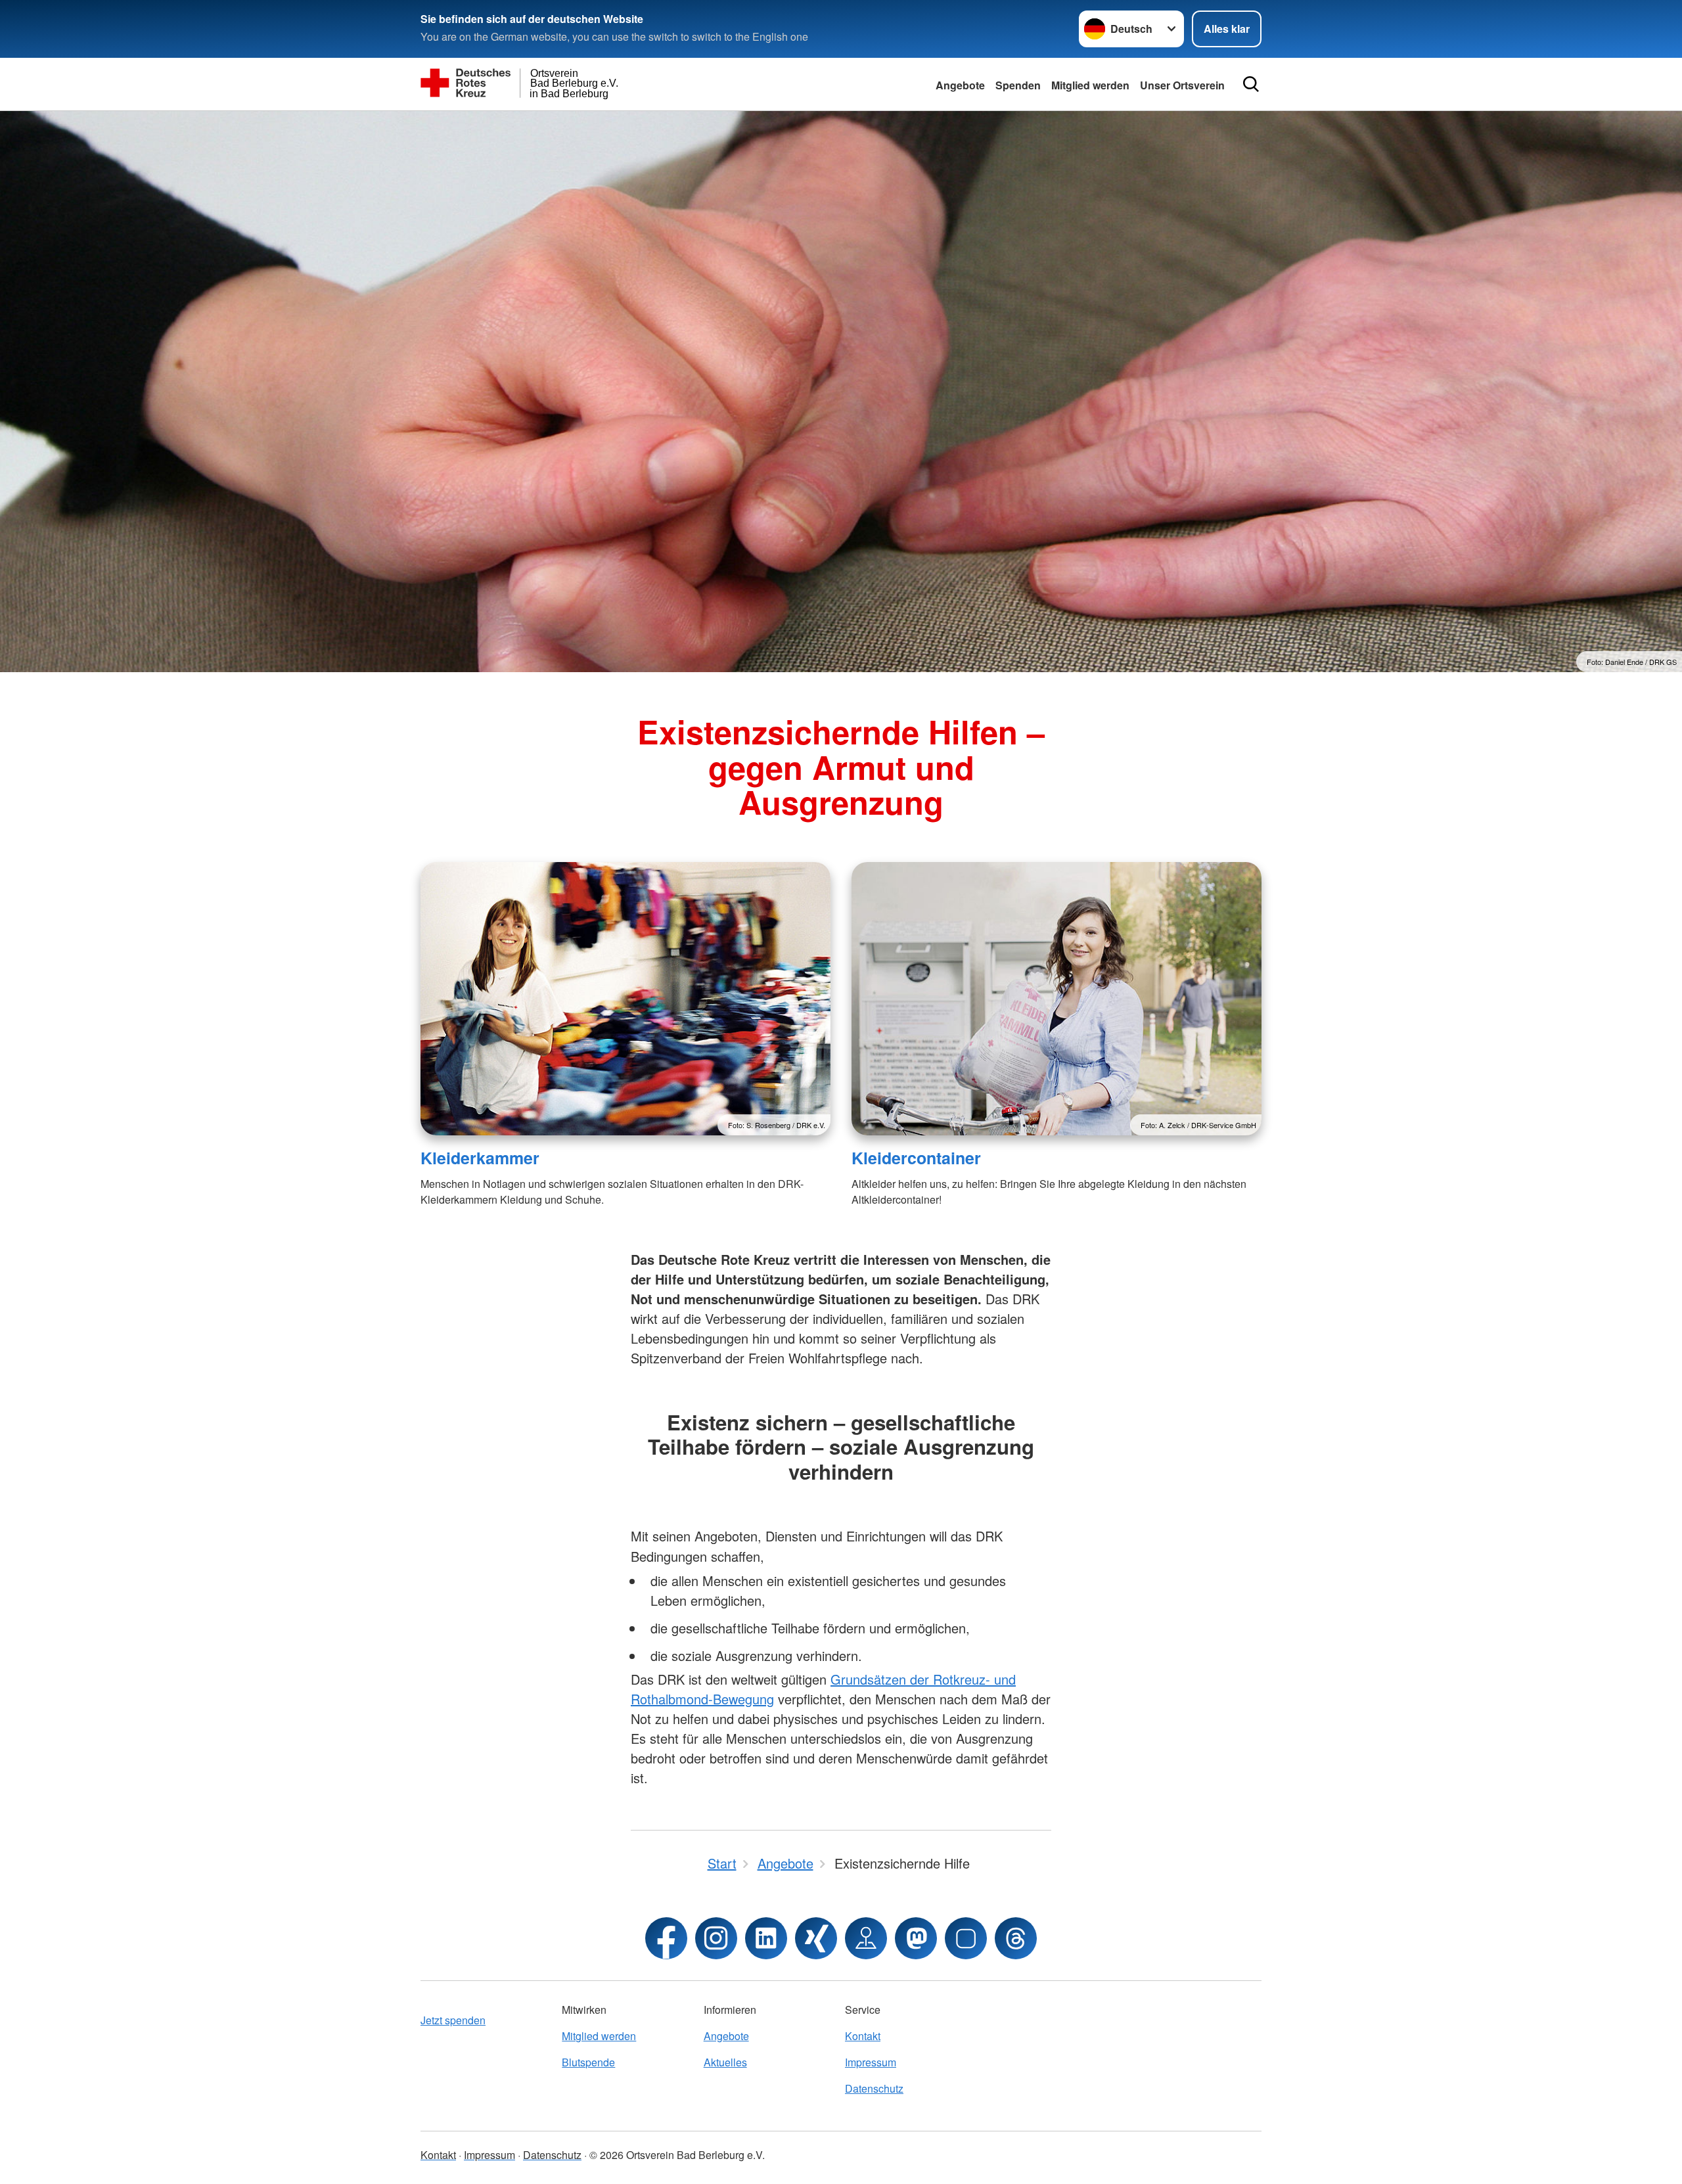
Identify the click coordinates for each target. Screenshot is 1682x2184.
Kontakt (863, 2036)
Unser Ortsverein (1182, 85)
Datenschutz (874, 2088)
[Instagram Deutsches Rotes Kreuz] (716, 1938)
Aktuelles (725, 2062)
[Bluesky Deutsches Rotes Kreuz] (966, 1938)
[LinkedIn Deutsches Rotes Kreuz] (766, 1938)
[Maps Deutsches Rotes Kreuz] (866, 1938)
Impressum (871, 2062)
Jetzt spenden (453, 2020)
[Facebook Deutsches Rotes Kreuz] (666, 1938)
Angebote (960, 85)
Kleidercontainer (916, 1158)
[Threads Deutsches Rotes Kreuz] (1016, 1938)
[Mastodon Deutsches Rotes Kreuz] (916, 1938)
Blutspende (588, 2062)
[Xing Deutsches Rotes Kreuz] (816, 1938)
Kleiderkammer (480, 1158)
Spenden (1018, 85)
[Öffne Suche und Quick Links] (1251, 84)
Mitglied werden (1090, 85)
